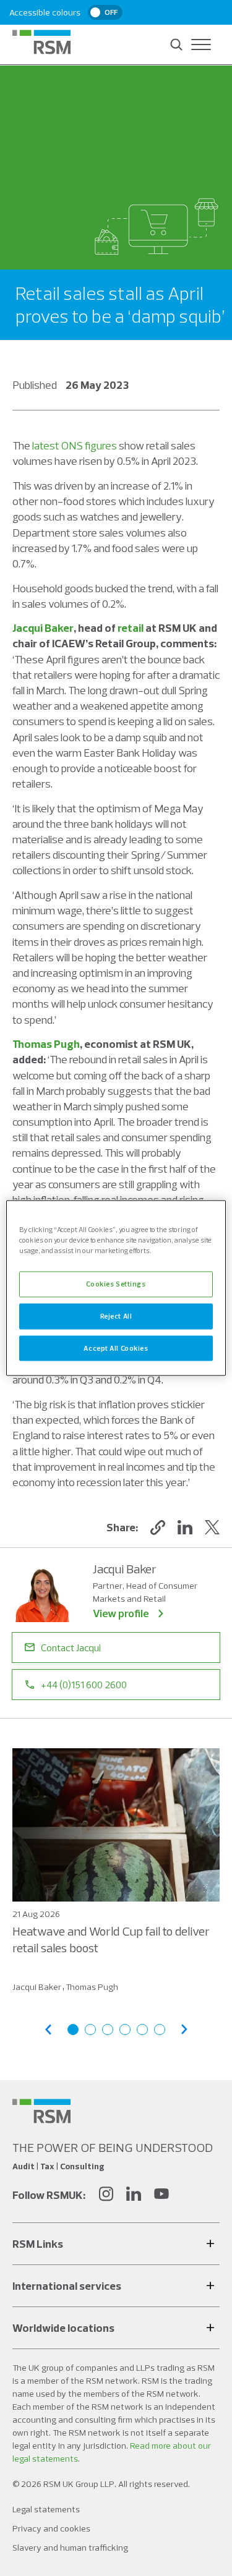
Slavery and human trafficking (70, 2548)
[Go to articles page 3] (108, 2030)
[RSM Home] (41, 42)
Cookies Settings (116, 1283)
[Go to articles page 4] (125, 2030)
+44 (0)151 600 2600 (84, 1685)
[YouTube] (161, 2196)
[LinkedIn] (134, 2196)
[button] (158, 1528)
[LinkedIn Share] (185, 1528)
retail (131, 628)
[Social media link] (41, 2111)
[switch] (105, 12)
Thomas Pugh (46, 1044)
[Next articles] (184, 2029)
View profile (121, 1613)
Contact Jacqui (71, 1647)
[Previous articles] (48, 2029)
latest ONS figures (75, 445)
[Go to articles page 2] (90, 2030)
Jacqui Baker (43, 628)
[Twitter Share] (212, 1528)
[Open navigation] (201, 45)
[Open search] (176, 45)
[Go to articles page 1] (73, 2030)
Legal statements (46, 2509)
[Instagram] (106, 2196)
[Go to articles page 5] (142, 2030)
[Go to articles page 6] (160, 2030)
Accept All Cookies (116, 1348)
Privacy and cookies (51, 2528)
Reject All (116, 1316)
